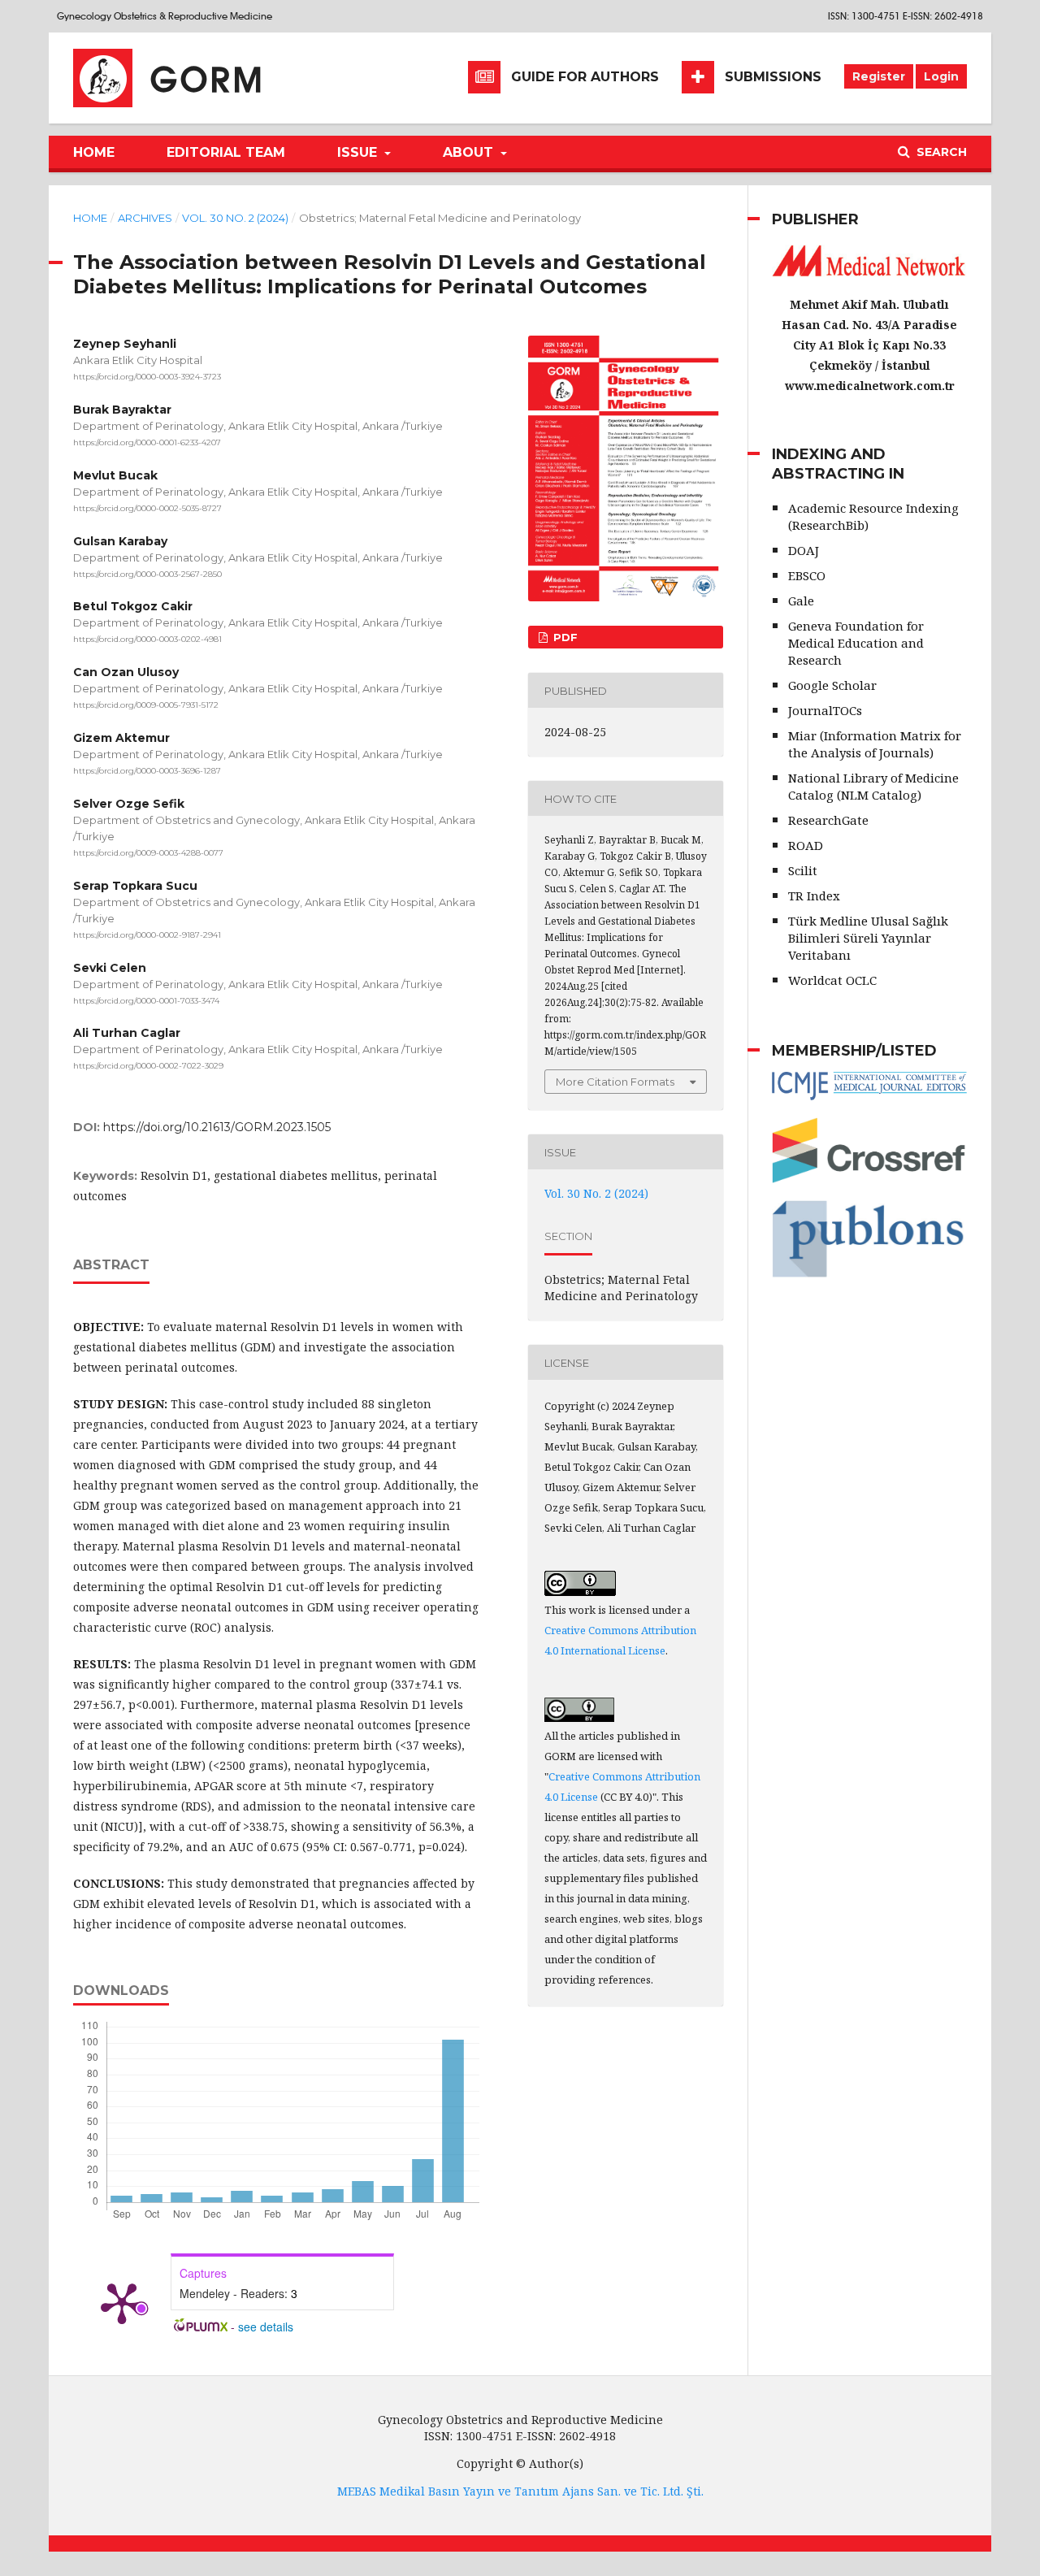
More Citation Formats (615, 1082)
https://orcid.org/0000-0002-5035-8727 (147, 508)
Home (94, 152)
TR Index (814, 896)
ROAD (806, 845)
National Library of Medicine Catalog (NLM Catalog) (873, 786)
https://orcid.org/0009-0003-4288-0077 (148, 853)
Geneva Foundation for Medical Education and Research (856, 643)
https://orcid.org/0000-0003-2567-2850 (147, 573)
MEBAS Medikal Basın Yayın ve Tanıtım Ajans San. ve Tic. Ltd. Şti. (520, 2491)
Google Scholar (832, 685)
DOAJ (804, 550)
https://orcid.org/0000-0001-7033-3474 (146, 1000)
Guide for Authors (585, 77)
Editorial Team (226, 152)
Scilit (803, 870)
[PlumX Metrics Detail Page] (122, 2302)
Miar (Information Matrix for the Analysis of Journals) (875, 744)
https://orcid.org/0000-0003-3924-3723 (147, 377)
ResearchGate (828, 820)
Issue (359, 152)
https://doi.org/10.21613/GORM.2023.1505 (217, 1127)
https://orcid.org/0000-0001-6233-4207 (147, 442)
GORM (208, 80)
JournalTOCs (825, 710)
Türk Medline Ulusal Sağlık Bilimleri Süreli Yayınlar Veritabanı (868, 938)
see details (266, 2327)
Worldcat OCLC (832, 980)
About (470, 152)
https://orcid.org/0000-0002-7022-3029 (148, 1066)
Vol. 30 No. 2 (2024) (235, 218)
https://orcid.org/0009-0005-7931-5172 (146, 705)
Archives (145, 218)
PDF (564, 637)
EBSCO (807, 575)
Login (941, 76)
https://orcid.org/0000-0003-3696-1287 (147, 771)
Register (879, 76)
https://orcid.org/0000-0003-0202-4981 (147, 639)
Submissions (773, 77)
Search (940, 152)
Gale (801, 601)
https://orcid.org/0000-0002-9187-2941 (147, 935)
